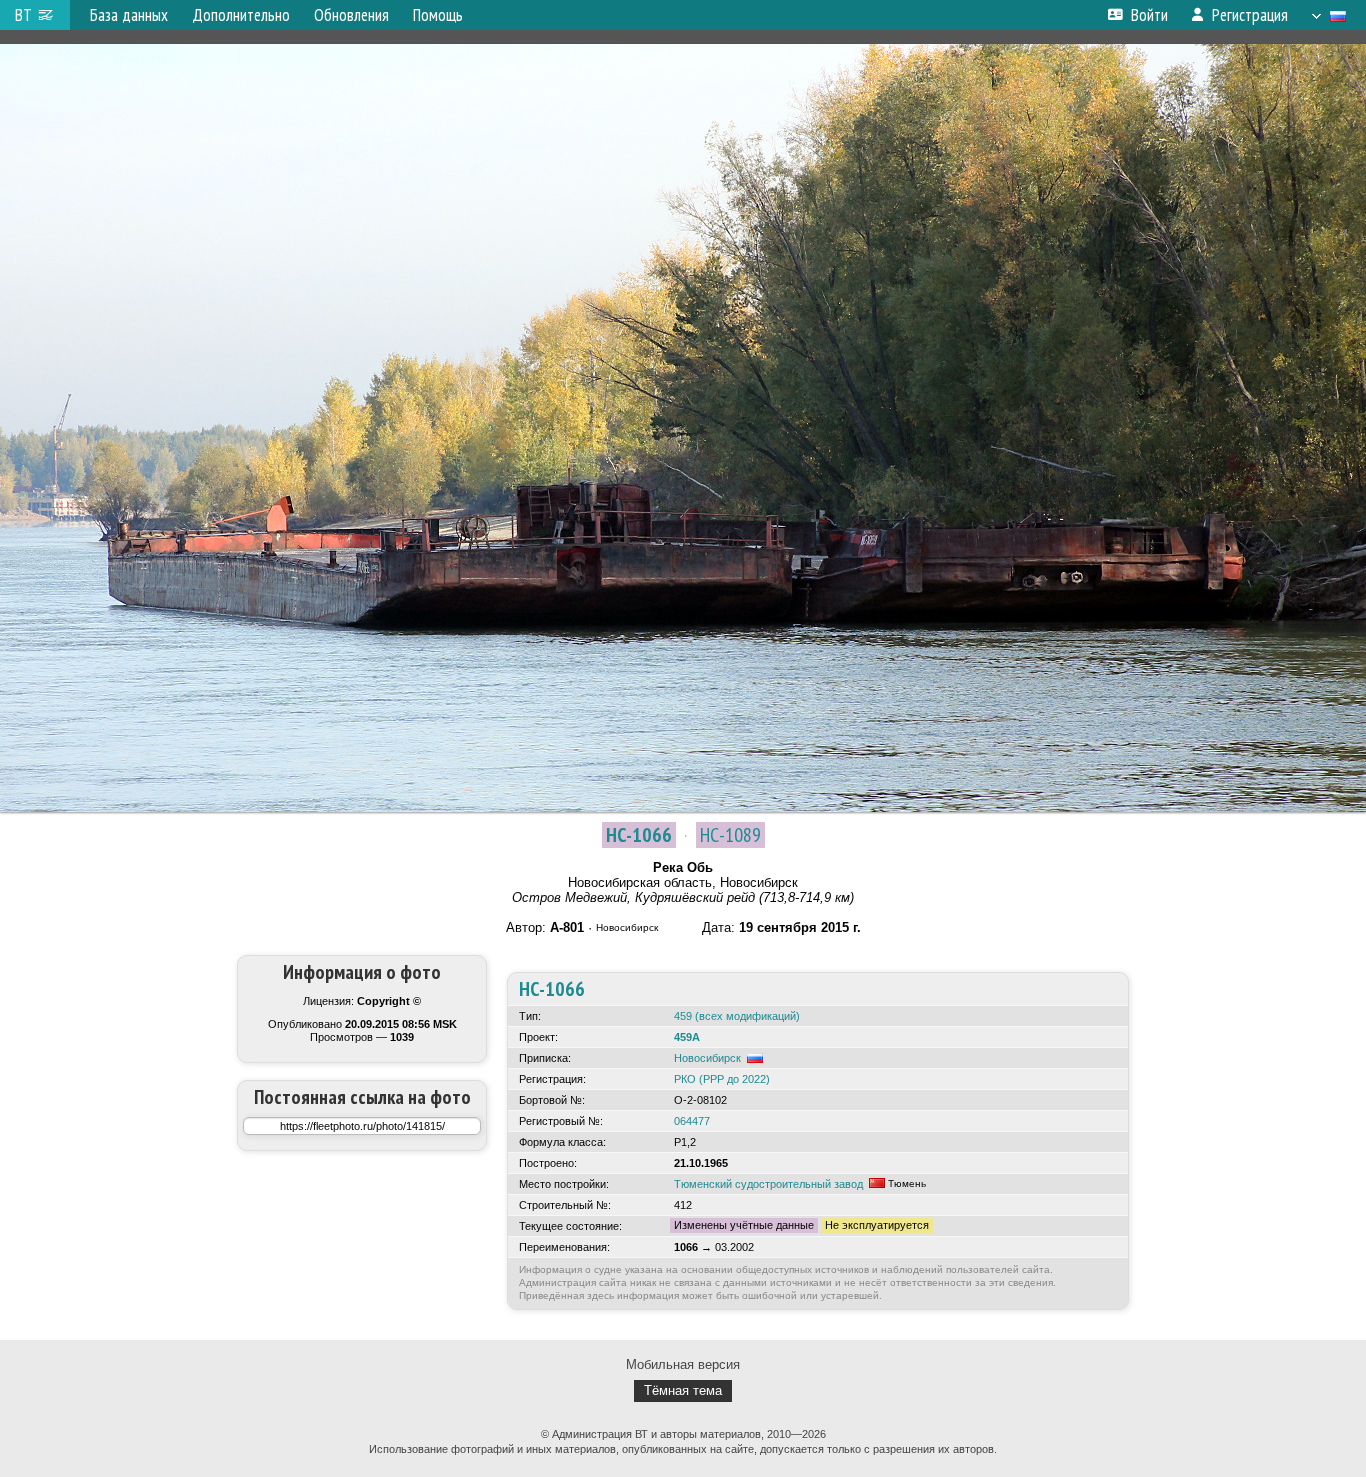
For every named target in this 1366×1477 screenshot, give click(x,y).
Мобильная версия (683, 1364)
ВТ (23, 15)
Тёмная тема (683, 1390)
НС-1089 (730, 835)
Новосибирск (707, 1058)
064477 (692, 1121)
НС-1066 (639, 835)
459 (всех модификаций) (737, 1016)
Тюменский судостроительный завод (768, 1184)
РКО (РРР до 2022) (722, 1079)
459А (687, 1037)
